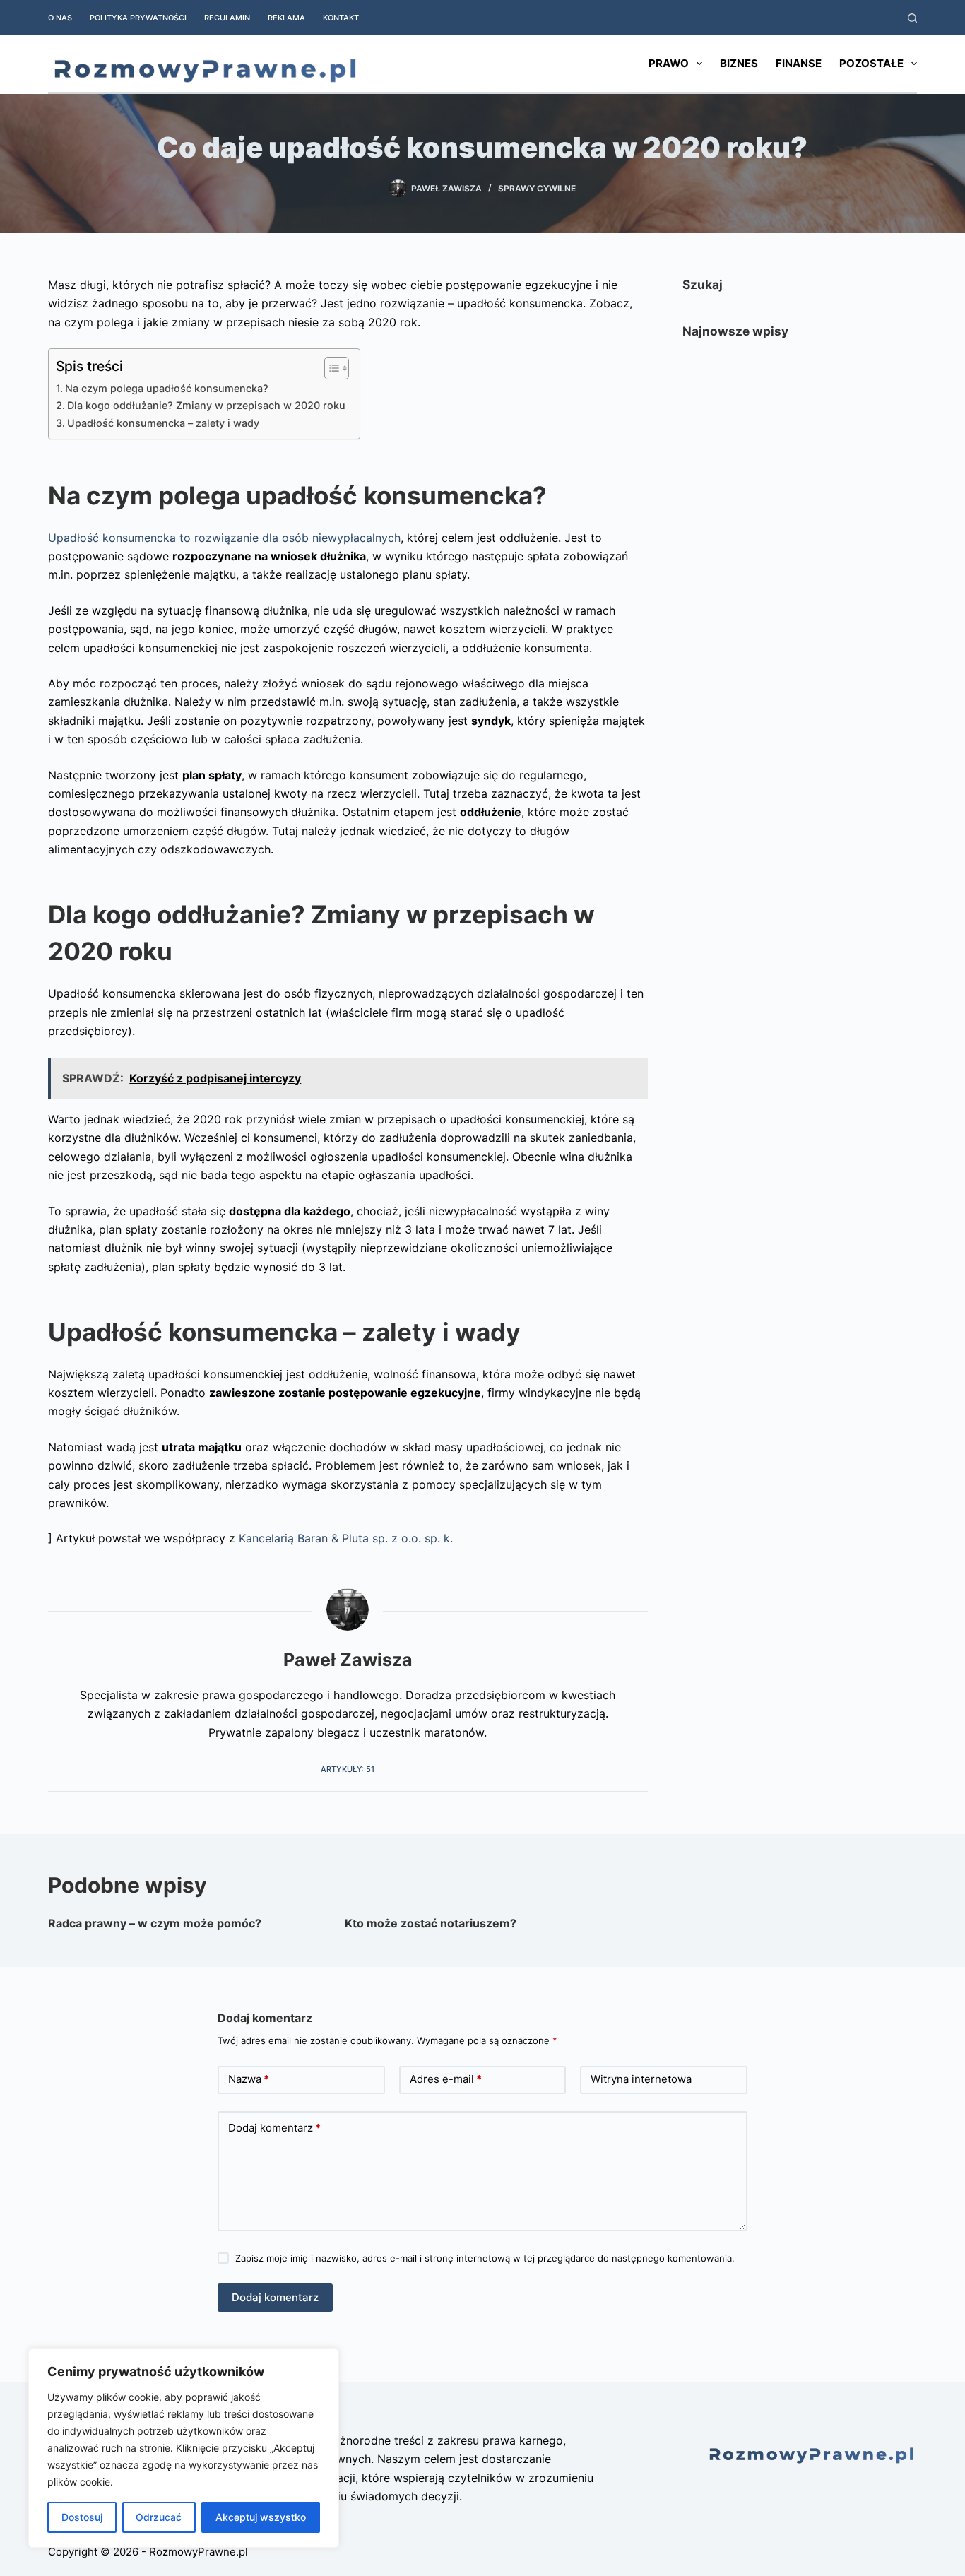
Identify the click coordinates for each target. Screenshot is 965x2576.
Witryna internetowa (641, 2079)
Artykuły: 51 (348, 1769)
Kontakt (341, 18)
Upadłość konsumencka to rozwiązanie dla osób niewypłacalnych (224, 538)
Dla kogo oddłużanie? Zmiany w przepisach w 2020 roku (206, 405)
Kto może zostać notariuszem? (431, 1923)
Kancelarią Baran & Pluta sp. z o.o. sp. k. (346, 1538)
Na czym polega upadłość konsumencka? (168, 388)
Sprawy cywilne (537, 188)
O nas (60, 18)
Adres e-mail (446, 2079)
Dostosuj (82, 2517)
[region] (184, 2448)
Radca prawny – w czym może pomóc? (155, 1923)
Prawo (669, 63)
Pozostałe (871, 63)
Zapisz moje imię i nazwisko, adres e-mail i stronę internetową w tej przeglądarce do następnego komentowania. (485, 2258)
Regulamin (227, 18)
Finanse (799, 63)
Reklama (286, 18)
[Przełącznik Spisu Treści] (330, 368)
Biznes (739, 63)
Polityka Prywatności (138, 18)
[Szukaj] (912, 18)
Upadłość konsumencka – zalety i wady (163, 423)
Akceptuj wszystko (261, 2517)
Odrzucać (159, 2517)
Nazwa (249, 2079)
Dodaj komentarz (274, 2128)
